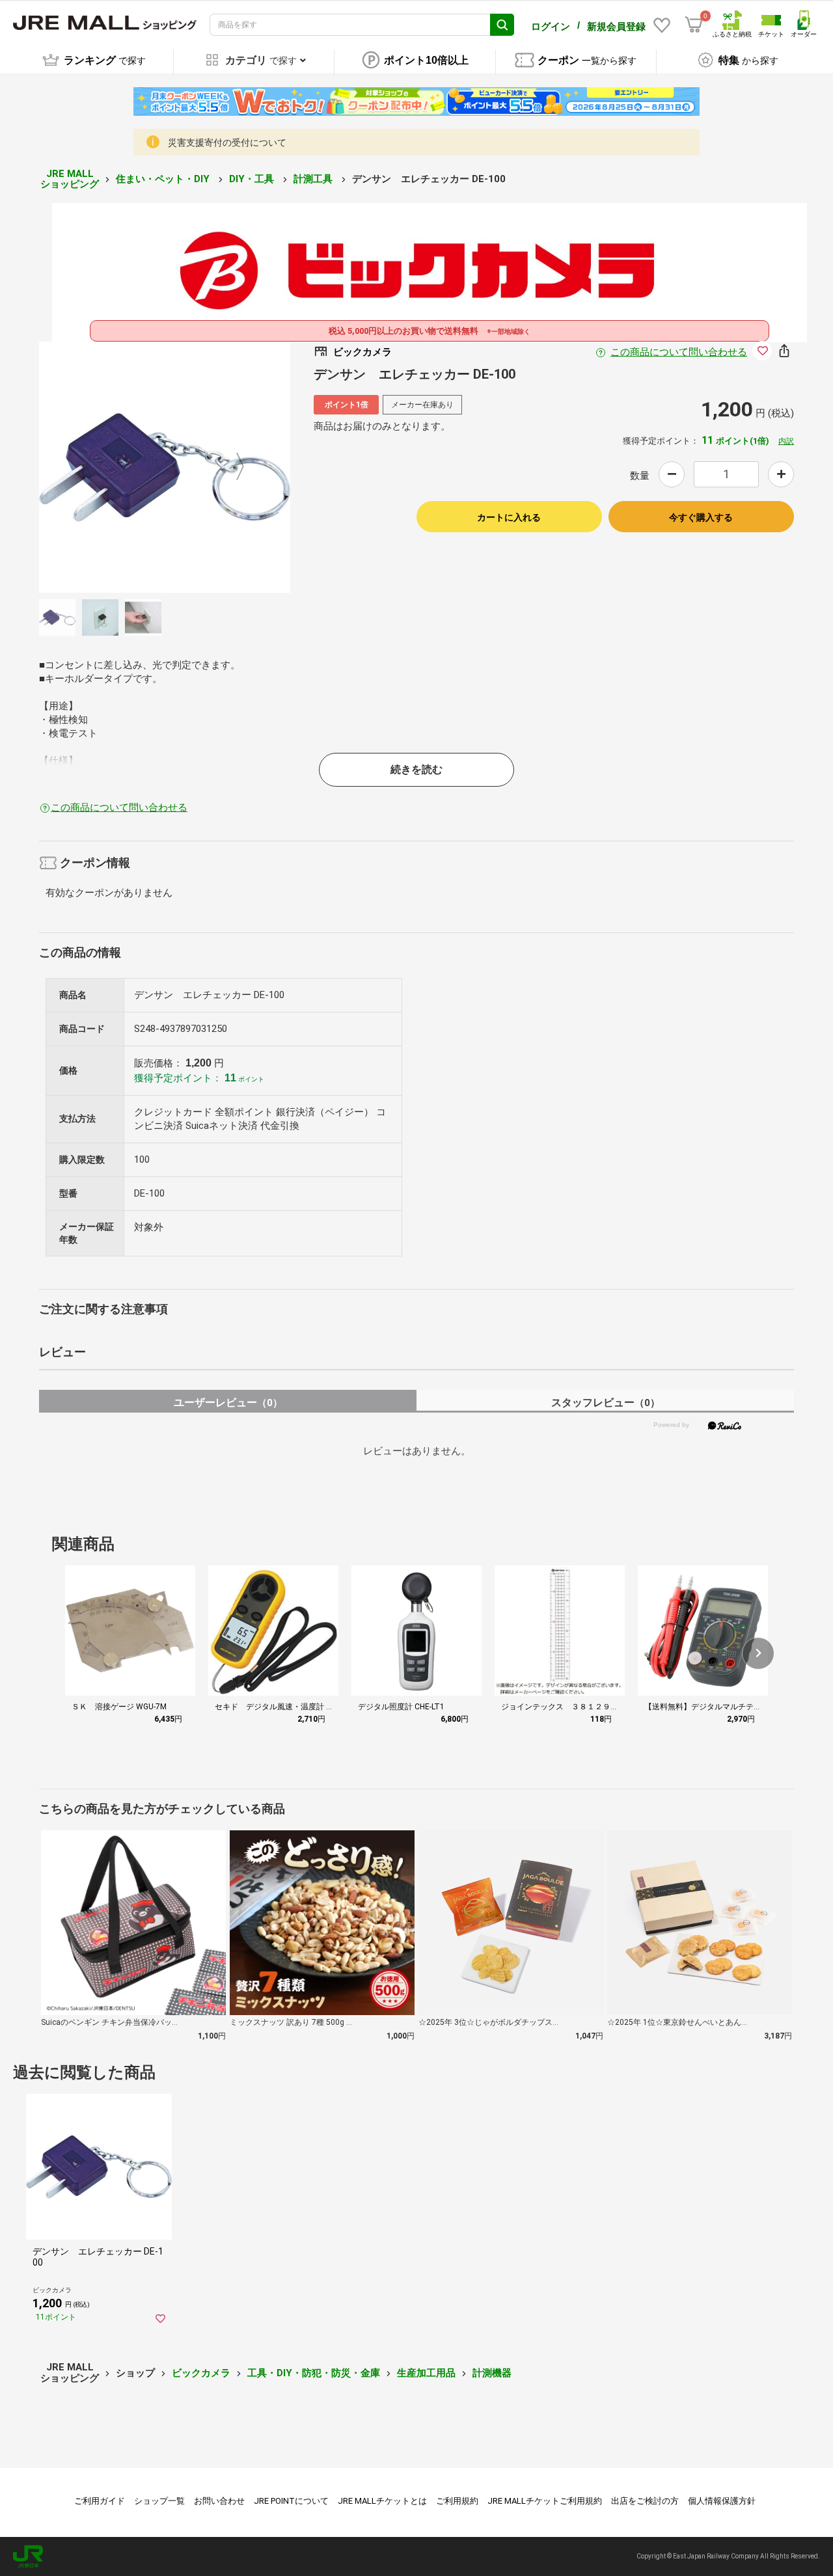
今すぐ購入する (701, 517)
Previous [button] (97, 467)
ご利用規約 (457, 2501)
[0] (694, 25)
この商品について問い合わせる (679, 352)
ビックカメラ (201, 2373)
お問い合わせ (219, 2501)
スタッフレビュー (606, 1403)
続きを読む (416, 769)
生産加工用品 (426, 2373)
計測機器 (492, 2373)
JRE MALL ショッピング (70, 179)
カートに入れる (509, 517)
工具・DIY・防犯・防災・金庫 (314, 2373)
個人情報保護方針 (722, 2501)
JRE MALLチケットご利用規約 (545, 2501)
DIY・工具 (253, 179)
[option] (165, 467)
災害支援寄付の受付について (227, 142)
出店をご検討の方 (645, 2501)
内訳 (786, 441)
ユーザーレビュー (228, 1403)
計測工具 (314, 179)
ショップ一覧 (159, 2501)
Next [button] (232, 467)
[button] (758, 1653)
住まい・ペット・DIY (164, 179)
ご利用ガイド (100, 2501)
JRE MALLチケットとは (382, 2501)
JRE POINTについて (291, 2501)
